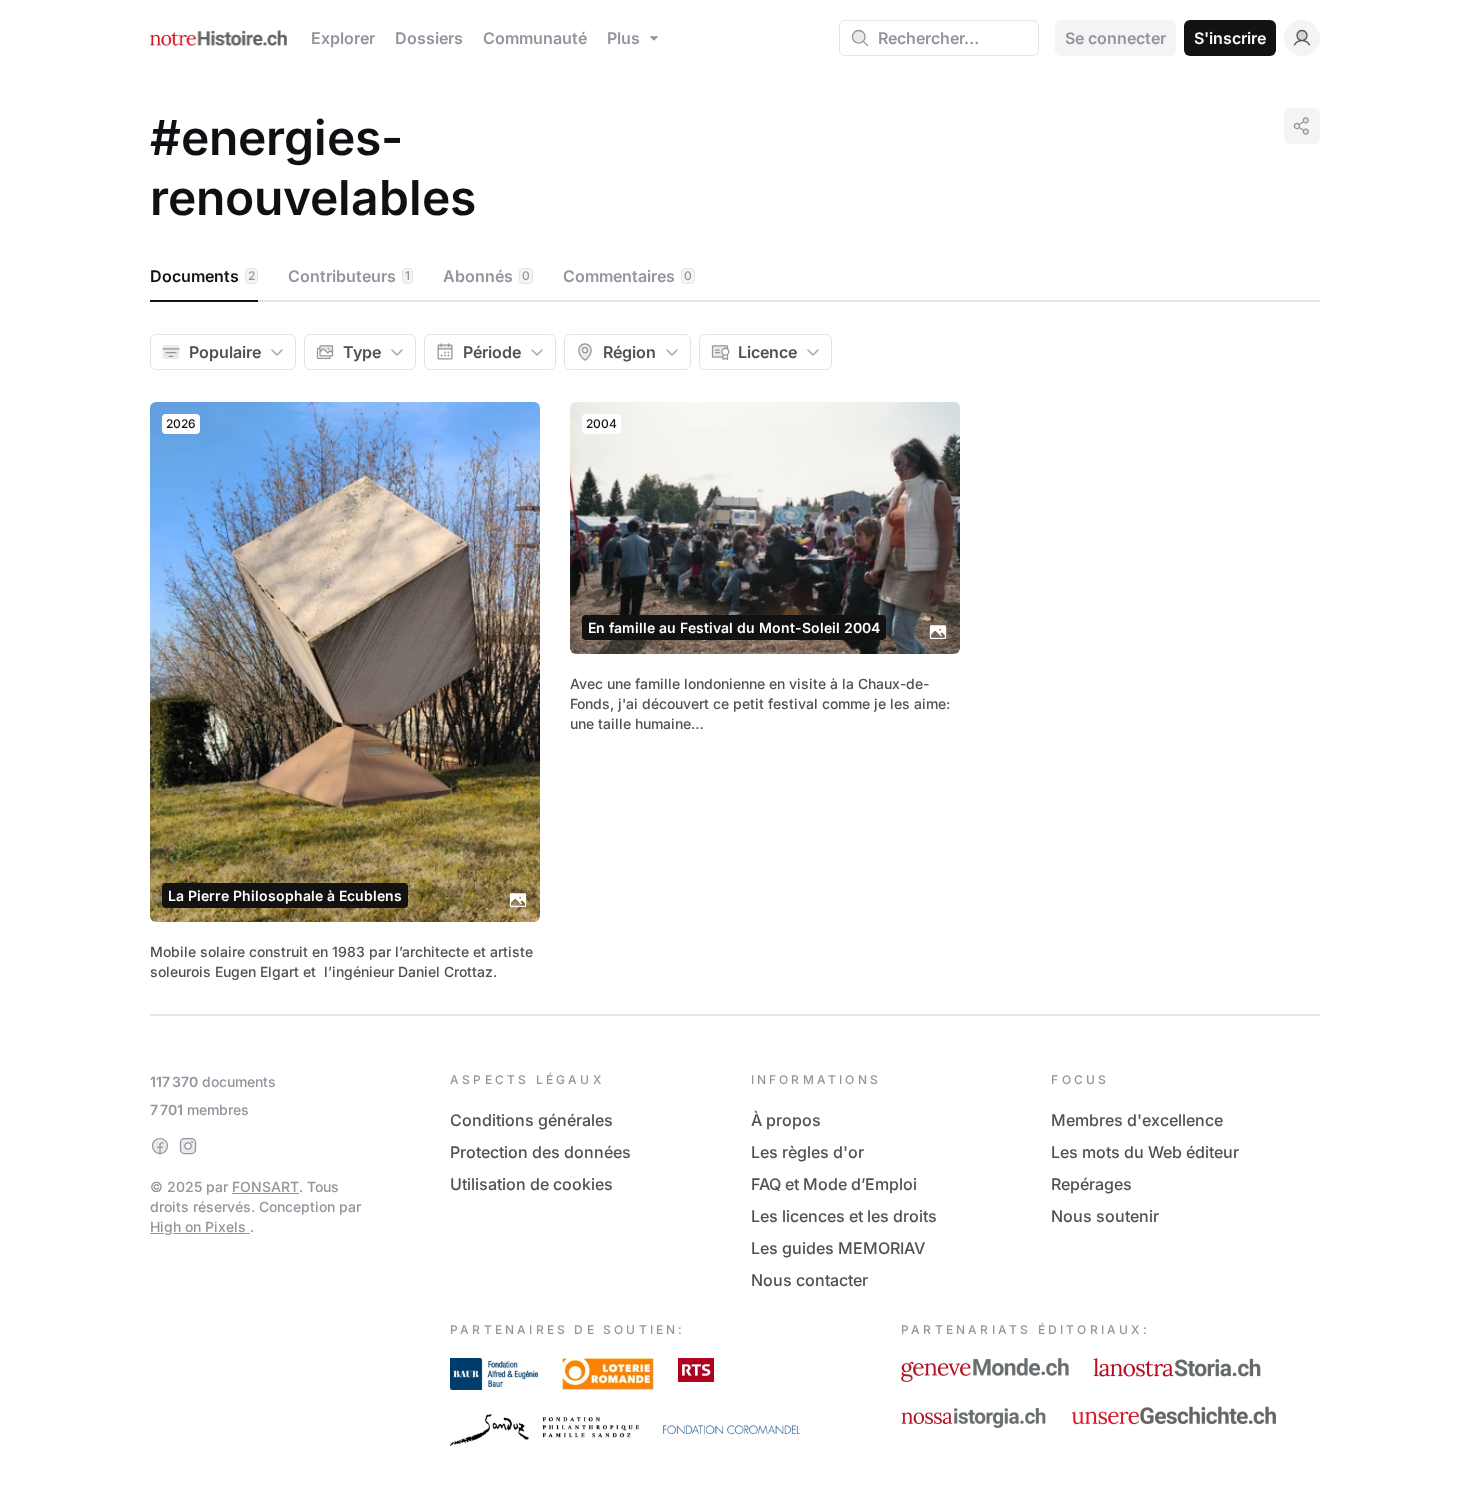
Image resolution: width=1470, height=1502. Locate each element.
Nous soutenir (1105, 1216)
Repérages (1091, 1184)
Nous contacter (809, 1280)
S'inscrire (1230, 38)
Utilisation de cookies (531, 1184)
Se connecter (1115, 38)
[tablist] (735, 277)
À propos (786, 1120)
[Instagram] (188, 1146)
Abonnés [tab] (486, 276)
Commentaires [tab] (627, 276)
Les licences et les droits (844, 1216)
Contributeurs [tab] (349, 276)
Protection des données (540, 1152)
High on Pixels (200, 1226)
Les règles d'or (807, 1152)
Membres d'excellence (1137, 1120)
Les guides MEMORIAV (838, 1248)
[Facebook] (160, 1146)
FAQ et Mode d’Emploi (834, 1184)
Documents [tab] (202, 276)
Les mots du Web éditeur (1145, 1152)
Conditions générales (531, 1120)
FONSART (265, 1186)
